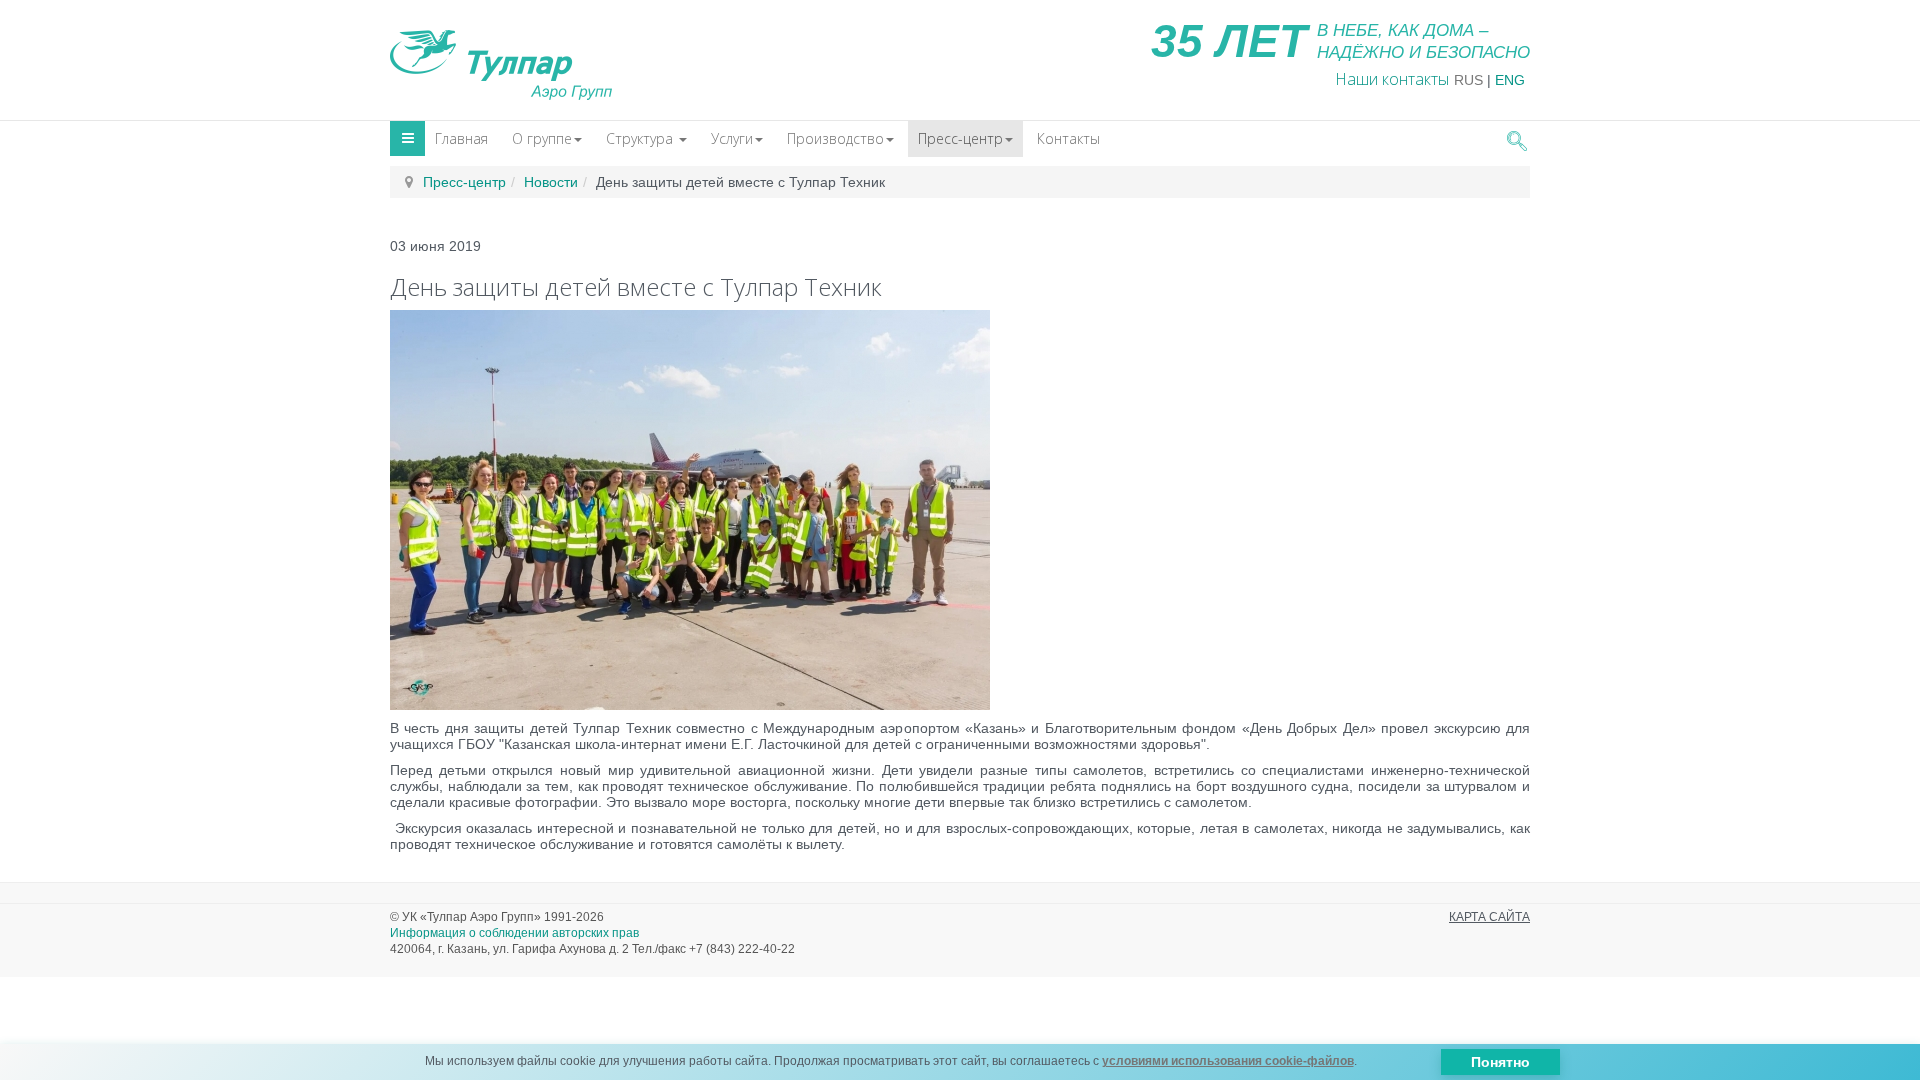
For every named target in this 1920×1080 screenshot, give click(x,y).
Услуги (732, 138)
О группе (542, 138)
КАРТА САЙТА (1489, 917)
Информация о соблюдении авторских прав (514, 933)
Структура (641, 138)
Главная (461, 138)
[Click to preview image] (690, 509)
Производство (835, 138)
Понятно (1500, 1062)
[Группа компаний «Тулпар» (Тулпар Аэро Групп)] (501, 59)
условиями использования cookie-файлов (1228, 1061)
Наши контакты (1392, 79)
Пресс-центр (960, 138)
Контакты (1068, 138)
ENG (1510, 80)
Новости (551, 182)
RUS (1468, 80)
